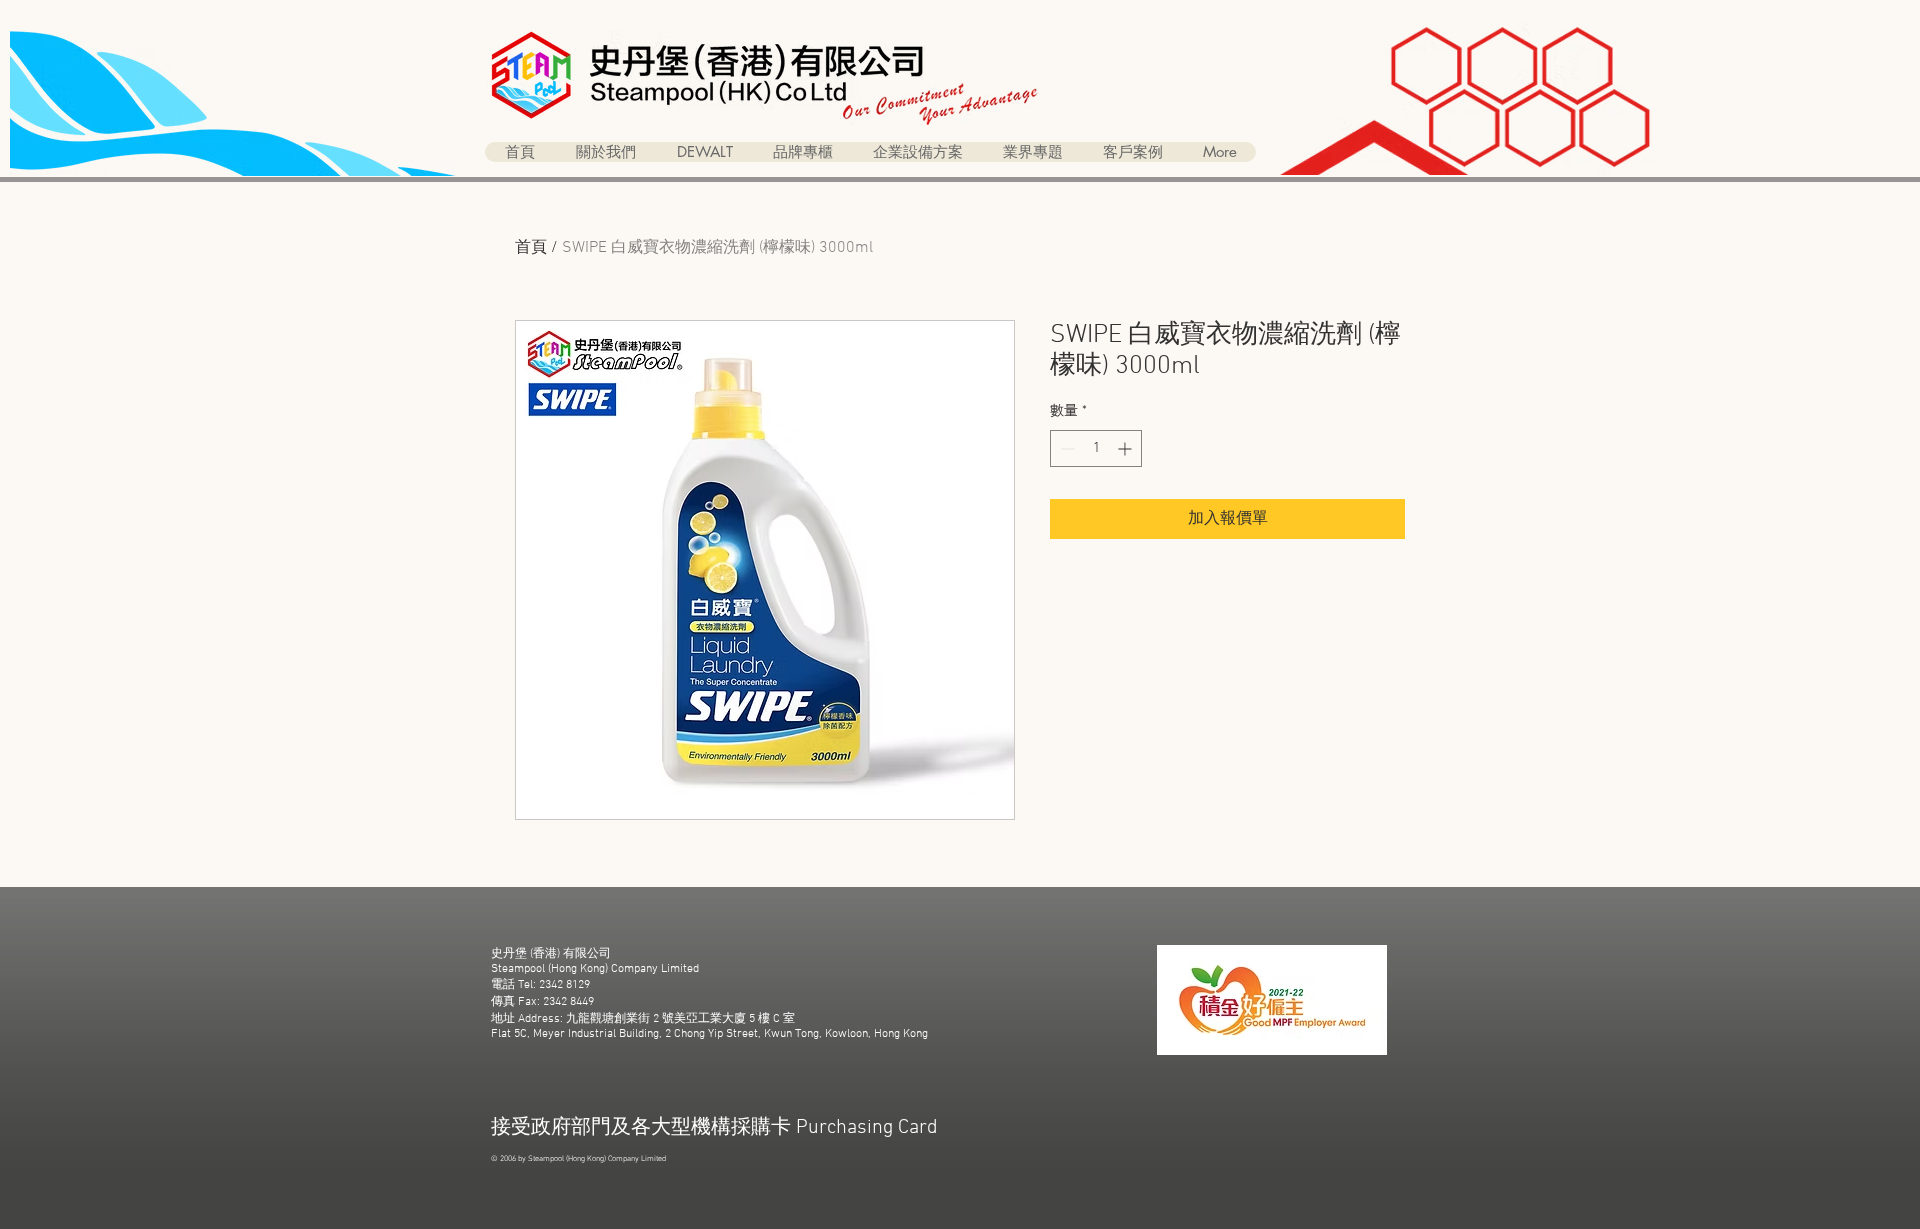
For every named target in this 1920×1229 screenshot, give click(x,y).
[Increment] (1126, 448)
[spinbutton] (1096, 448)
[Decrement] (1065, 448)
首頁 (531, 248)
